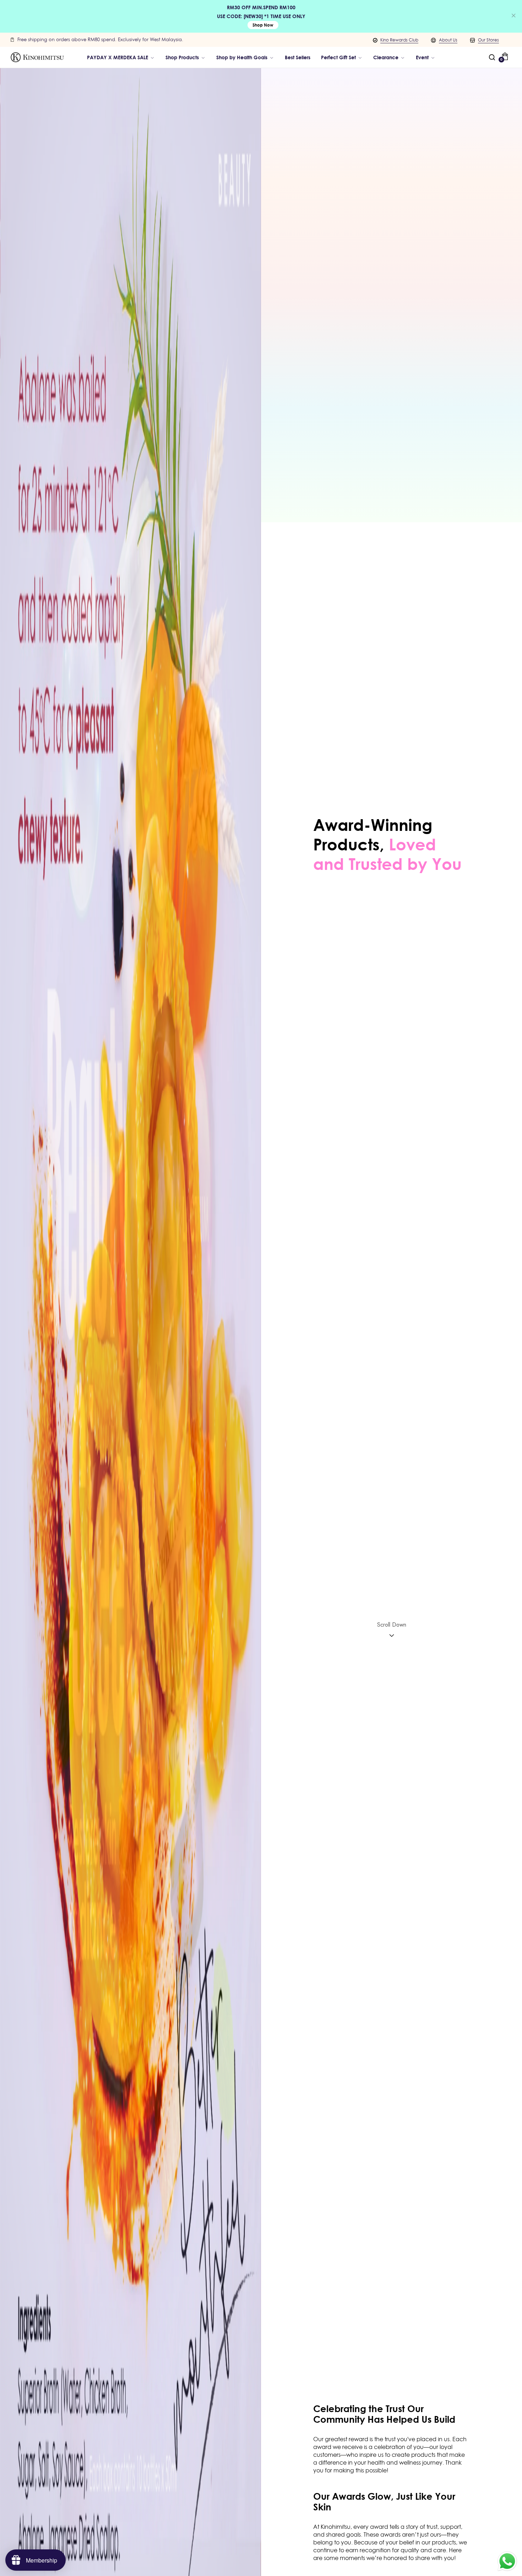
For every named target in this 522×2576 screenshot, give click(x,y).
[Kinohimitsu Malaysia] (37, 57)
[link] (245, 57)
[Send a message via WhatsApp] (507, 2561)
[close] (513, 16)
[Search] (492, 57)
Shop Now (263, 25)
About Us (448, 40)
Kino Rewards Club (399, 40)
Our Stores (488, 40)
